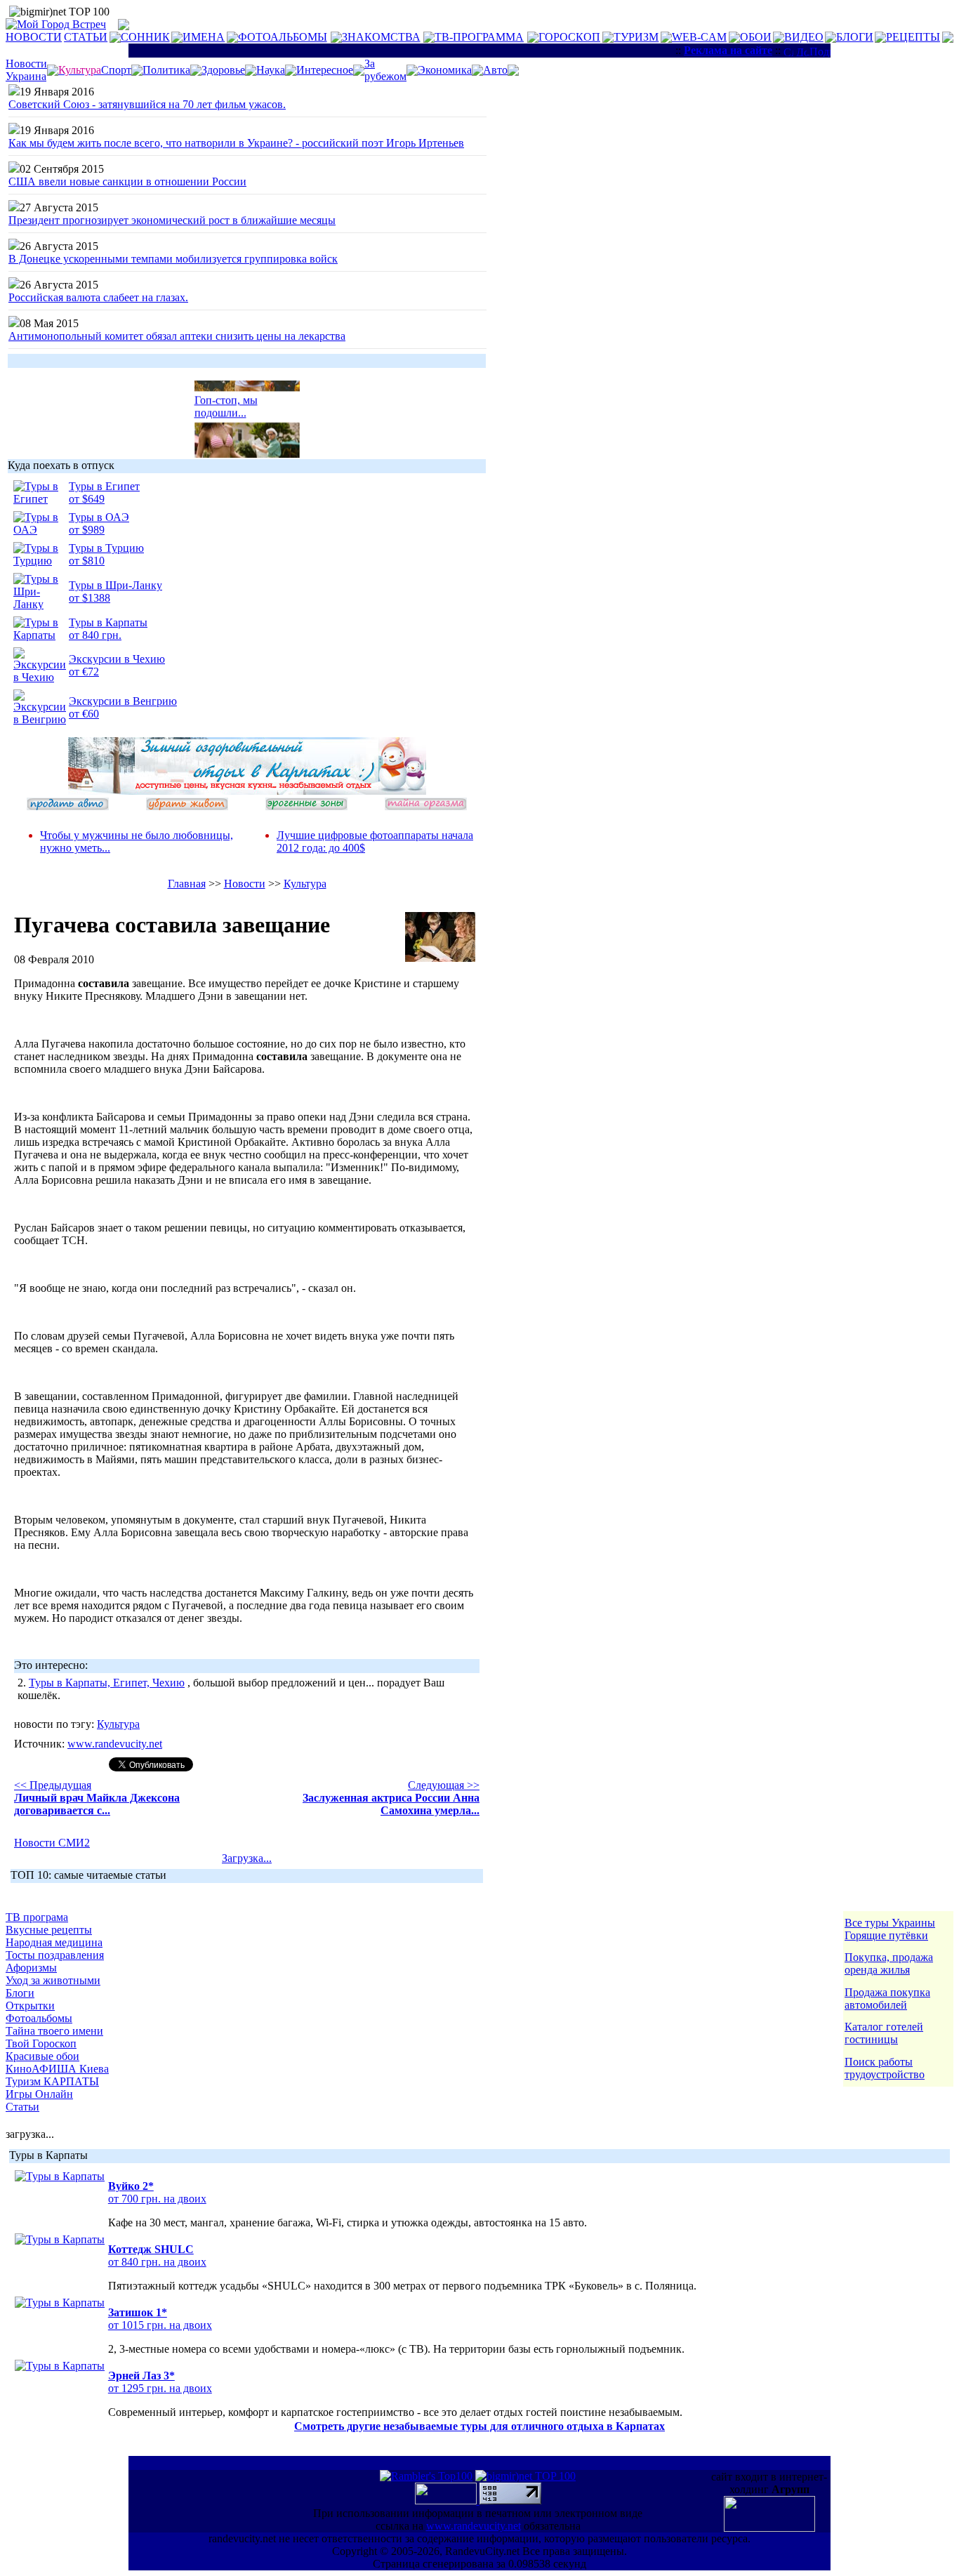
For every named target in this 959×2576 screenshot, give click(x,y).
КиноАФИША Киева (57, 2069)
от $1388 (90, 598)
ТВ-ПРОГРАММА (479, 37)
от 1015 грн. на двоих (160, 2325)
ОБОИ (756, 37)
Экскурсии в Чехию (117, 659)
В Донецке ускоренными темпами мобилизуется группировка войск (173, 259)
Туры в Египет (104, 486)
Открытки (30, 2006)
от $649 (87, 499)
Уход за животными (53, 1980)
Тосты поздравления (55, 1955)
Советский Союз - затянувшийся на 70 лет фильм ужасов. (147, 104)
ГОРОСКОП (569, 37)
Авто (495, 70)
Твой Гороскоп (41, 2043)
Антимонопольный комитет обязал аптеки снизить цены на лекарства (177, 336)
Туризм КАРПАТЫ (52, 2081)
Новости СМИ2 (52, 1843)
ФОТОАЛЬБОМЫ (283, 37)
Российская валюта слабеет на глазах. (98, 297)
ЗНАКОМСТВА (381, 37)
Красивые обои (42, 2056)
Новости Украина (26, 70)
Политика (166, 70)
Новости (245, 884)
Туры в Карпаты (108, 622)
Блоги (20, 1993)
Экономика (445, 70)
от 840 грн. (95, 635)
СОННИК (145, 37)
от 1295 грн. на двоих (160, 2388)
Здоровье (223, 70)
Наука (271, 70)
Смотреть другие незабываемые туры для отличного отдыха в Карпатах (479, 2426)
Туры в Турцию (106, 548)
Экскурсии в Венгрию (123, 701)
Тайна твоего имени (54, 2031)
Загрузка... (247, 1858)
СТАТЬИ (86, 37)
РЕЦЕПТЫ (913, 37)
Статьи (22, 2107)
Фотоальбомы (39, 2018)
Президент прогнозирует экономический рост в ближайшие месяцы (172, 220)
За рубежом (385, 70)
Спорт (116, 70)
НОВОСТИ (34, 37)
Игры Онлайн (39, 2094)
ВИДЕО (804, 37)
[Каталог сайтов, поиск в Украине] (447, 2501)
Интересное (325, 70)
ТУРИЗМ (636, 37)
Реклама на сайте (728, 50)
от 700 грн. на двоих (157, 2199)
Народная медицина (54, 1942)
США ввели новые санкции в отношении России (127, 181)
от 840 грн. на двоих (157, 2262)
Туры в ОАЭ (99, 517)
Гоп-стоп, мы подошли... (226, 401)
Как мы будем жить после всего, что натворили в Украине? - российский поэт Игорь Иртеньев (236, 143)
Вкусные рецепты (49, 1930)
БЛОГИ (855, 37)
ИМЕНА (204, 37)
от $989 (87, 530)
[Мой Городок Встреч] (247, 791)
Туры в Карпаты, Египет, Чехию (107, 1683)
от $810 (87, 561)
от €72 (84, 672)
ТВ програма (37, 1917)
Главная (187, 884)
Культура (305, 884)
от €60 (84, 714)
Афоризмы (31, 1968)
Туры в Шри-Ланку (115, 585)
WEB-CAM (699, 37)
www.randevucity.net (115, 1744)
